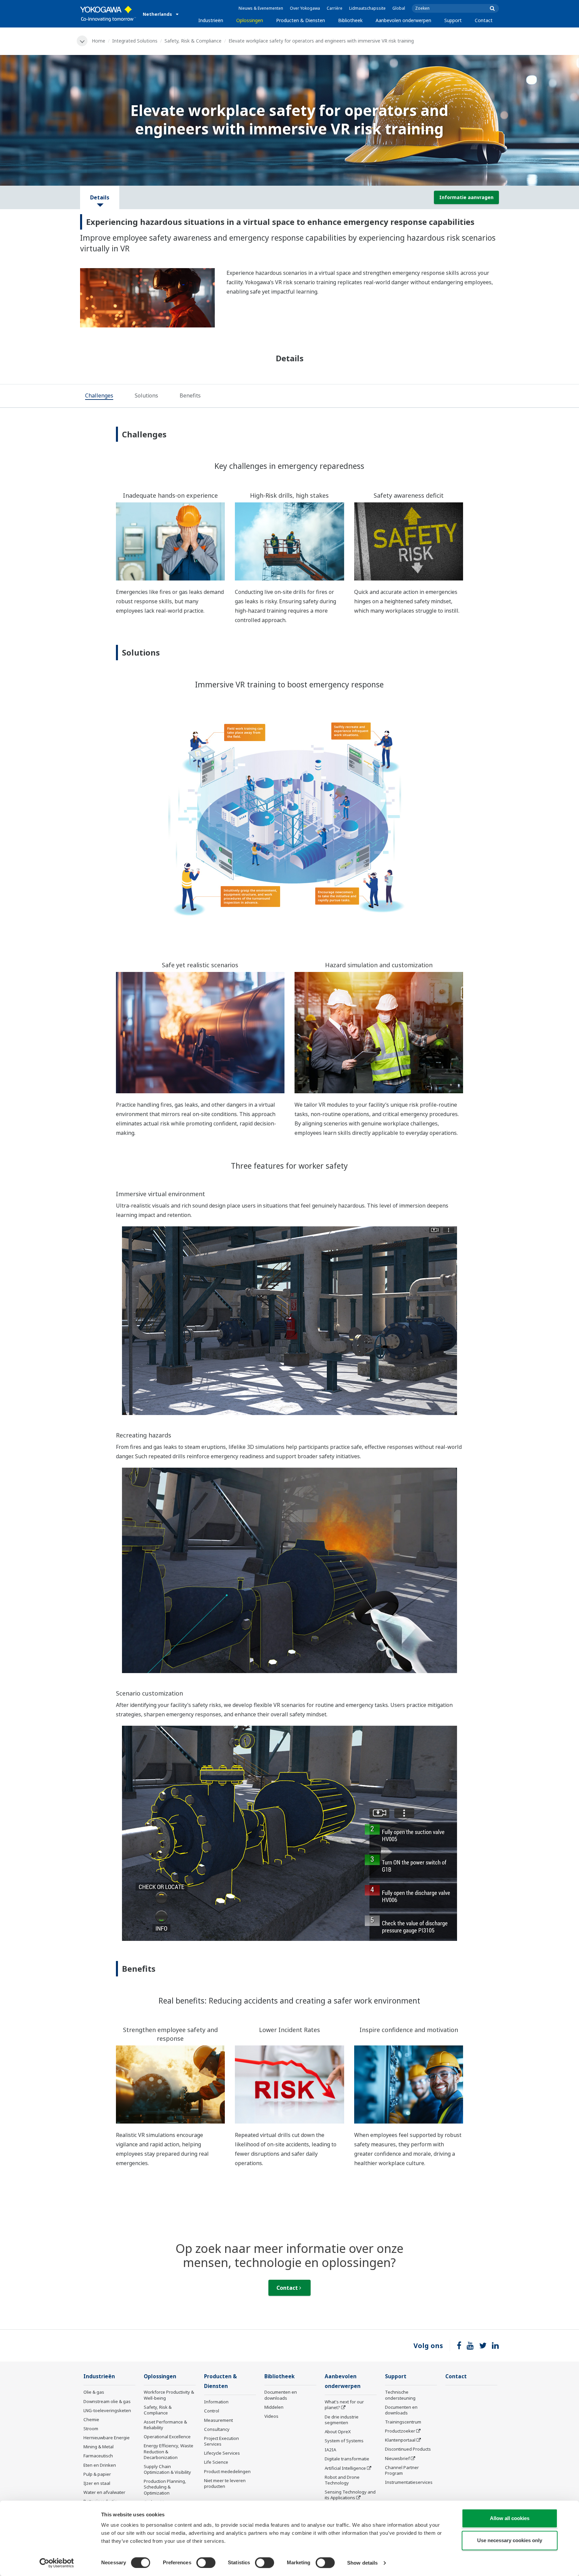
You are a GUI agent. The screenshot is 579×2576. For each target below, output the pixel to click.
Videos (271, 2416)
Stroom (91, 2429)
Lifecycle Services (222, 2453)
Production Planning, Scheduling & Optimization (165, 2487)
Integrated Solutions (135, 41)
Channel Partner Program (402, 2470)
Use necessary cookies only (510, 2540)
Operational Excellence (167, 2437)
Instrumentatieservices (409, 2482)
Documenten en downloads (281, 2395)
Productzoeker (400, 2431)
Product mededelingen (227, 2471)
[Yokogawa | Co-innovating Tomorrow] (108, 14)
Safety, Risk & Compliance (193, 41)
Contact (484, 20)
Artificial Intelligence (345, 2468)
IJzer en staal (97, 2483)
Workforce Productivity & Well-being (169, 2395)
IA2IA (330, 2450)
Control (212, 2411)
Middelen (274, 2407)
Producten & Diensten (301, 20)
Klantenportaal (400, 2440)
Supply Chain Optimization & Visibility (167, 2469)
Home (99, 41)
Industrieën (211, 20)
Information (216, 2402)
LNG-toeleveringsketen (107, 2410)
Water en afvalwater (104, 2492)
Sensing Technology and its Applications (350, 2495)
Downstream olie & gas (107, 2401)
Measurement (218, 2420)
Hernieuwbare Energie (107, 2438)
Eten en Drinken (100, 2465)
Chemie (91, 2419)
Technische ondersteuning (400, 2395)
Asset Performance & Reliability (165, 2425)
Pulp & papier (97, 2474)
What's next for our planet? (344, 2405)
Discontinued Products (408, 2449)
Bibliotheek (350, 20)
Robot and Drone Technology (342, 2480)
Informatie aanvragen (466, 197)
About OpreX (338, 2432)
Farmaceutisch (98, 2456)
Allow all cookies (510, 2518)
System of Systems (344, 2441)
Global (399, 8)
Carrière (335, 8)
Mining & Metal (99, 2447)
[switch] (206, 2563)
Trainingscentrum (403, 2422)
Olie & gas (94, 2392)
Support (453, 20)
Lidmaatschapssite (367, 8)
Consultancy (217, 2429)
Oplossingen (250, 20)
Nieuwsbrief (397, 2458)
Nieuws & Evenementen (261, 8)
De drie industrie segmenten (342, 2420)
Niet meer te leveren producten (225, 2483)
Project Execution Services (221, 2441)
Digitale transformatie (347, 2459)
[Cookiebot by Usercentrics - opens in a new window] (57, 2563)
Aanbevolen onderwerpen (403, 20)
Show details (362, 2563)
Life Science (216, 2462)
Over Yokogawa (305, 8)
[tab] (99, 396)
